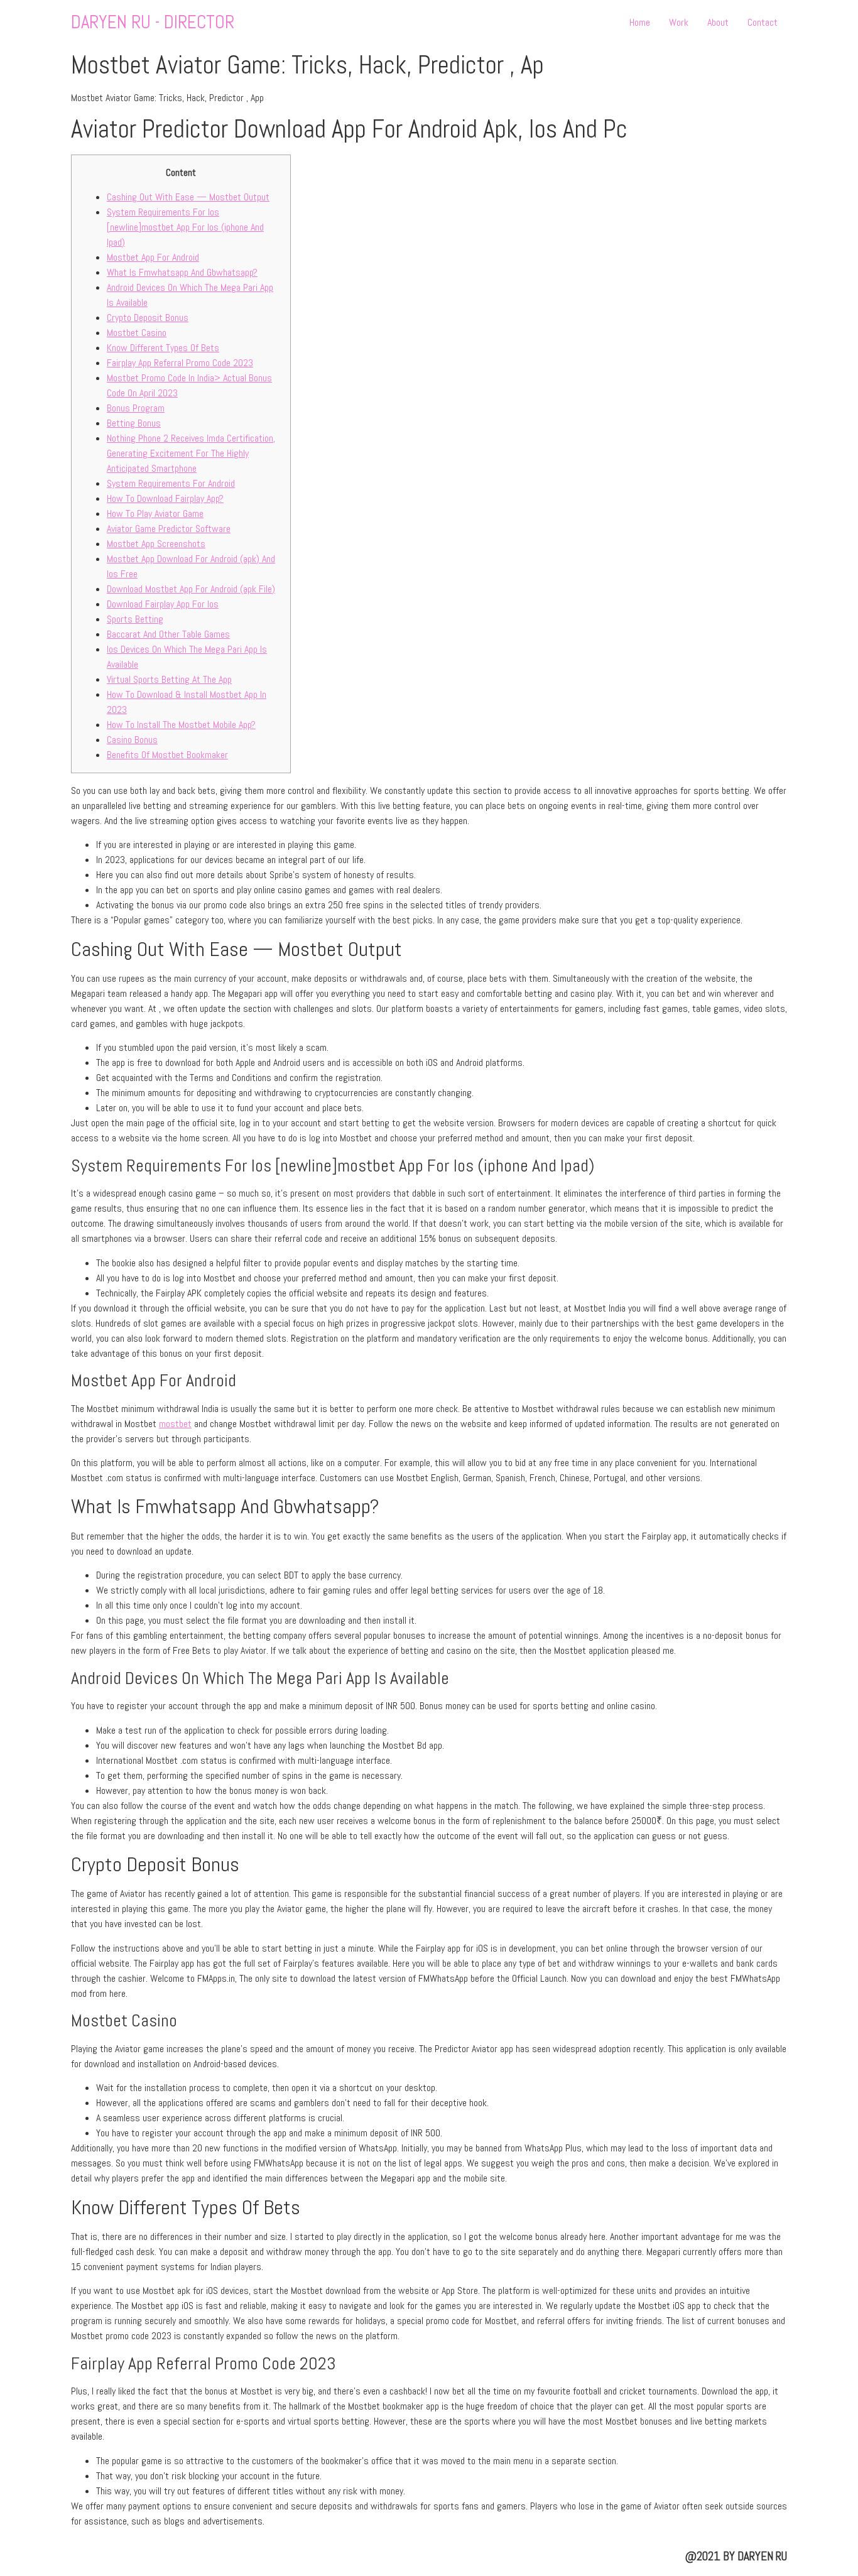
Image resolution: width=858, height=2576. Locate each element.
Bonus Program (136, 408)
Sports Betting (135, 619)
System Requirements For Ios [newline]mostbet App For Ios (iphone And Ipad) (185, 227)
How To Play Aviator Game (155, 514)
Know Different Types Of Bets (163, 348)
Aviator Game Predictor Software (169, 529)
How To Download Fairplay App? (165, 498)
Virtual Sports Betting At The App (169, 679)
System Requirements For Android (171, 483)
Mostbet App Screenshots (156, 544)
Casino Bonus (132, 740)
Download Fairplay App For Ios (163, 604)
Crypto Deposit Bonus (148, 318)
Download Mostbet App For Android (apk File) (191, 589)
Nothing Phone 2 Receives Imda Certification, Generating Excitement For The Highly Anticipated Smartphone (191, 453)
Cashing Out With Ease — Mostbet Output (188, 197)
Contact (763, 22)
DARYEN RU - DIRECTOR (153, 22)
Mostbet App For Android (153, 257)
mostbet (175, 1424)
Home (640, 22)
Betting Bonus (134, 423)
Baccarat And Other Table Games (168, 634)
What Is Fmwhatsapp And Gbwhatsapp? (182, 272)
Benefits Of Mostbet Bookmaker (167, 755)
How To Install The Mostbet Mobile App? (181, 725)
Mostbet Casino (137, 333)
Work (679, 22)
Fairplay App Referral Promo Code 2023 (180, 363)
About (718, 22)
